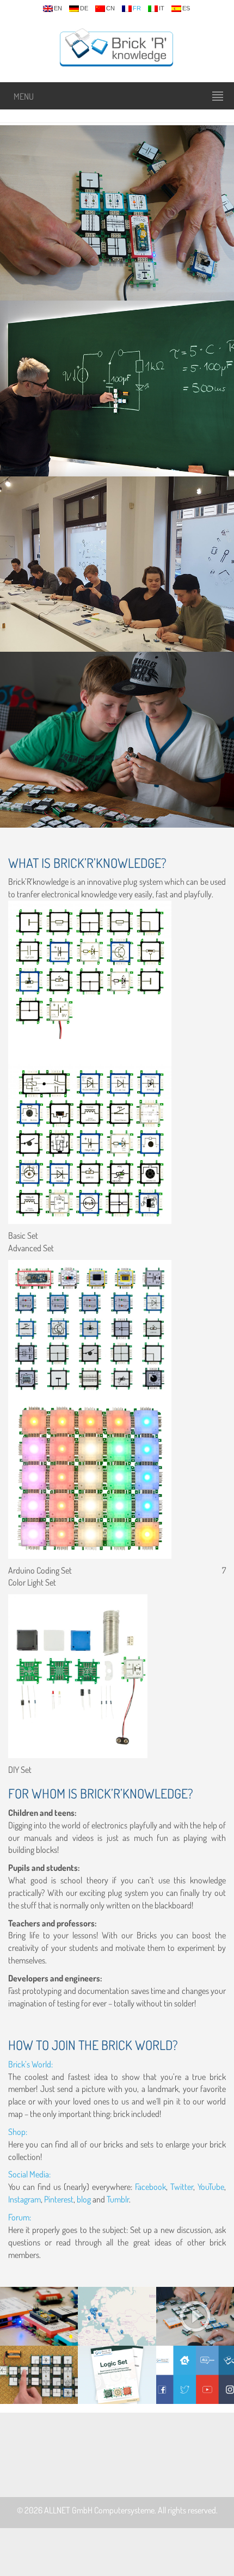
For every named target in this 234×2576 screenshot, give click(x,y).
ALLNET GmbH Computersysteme (99, 2510)
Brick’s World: (30, 2064)
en (58, 8)
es (186, 8)
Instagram (24, 2199)
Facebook (150, 2187)
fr (137, 8)
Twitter (182, 2187)
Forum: (20, 2217)
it (162, 8)
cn (110, 8)
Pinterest (59, 2199)
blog (85, 2199)
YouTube (211, 2187)
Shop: (18, 2132)
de (84, 8)
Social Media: (29, 2174)
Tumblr (118, 2199)
